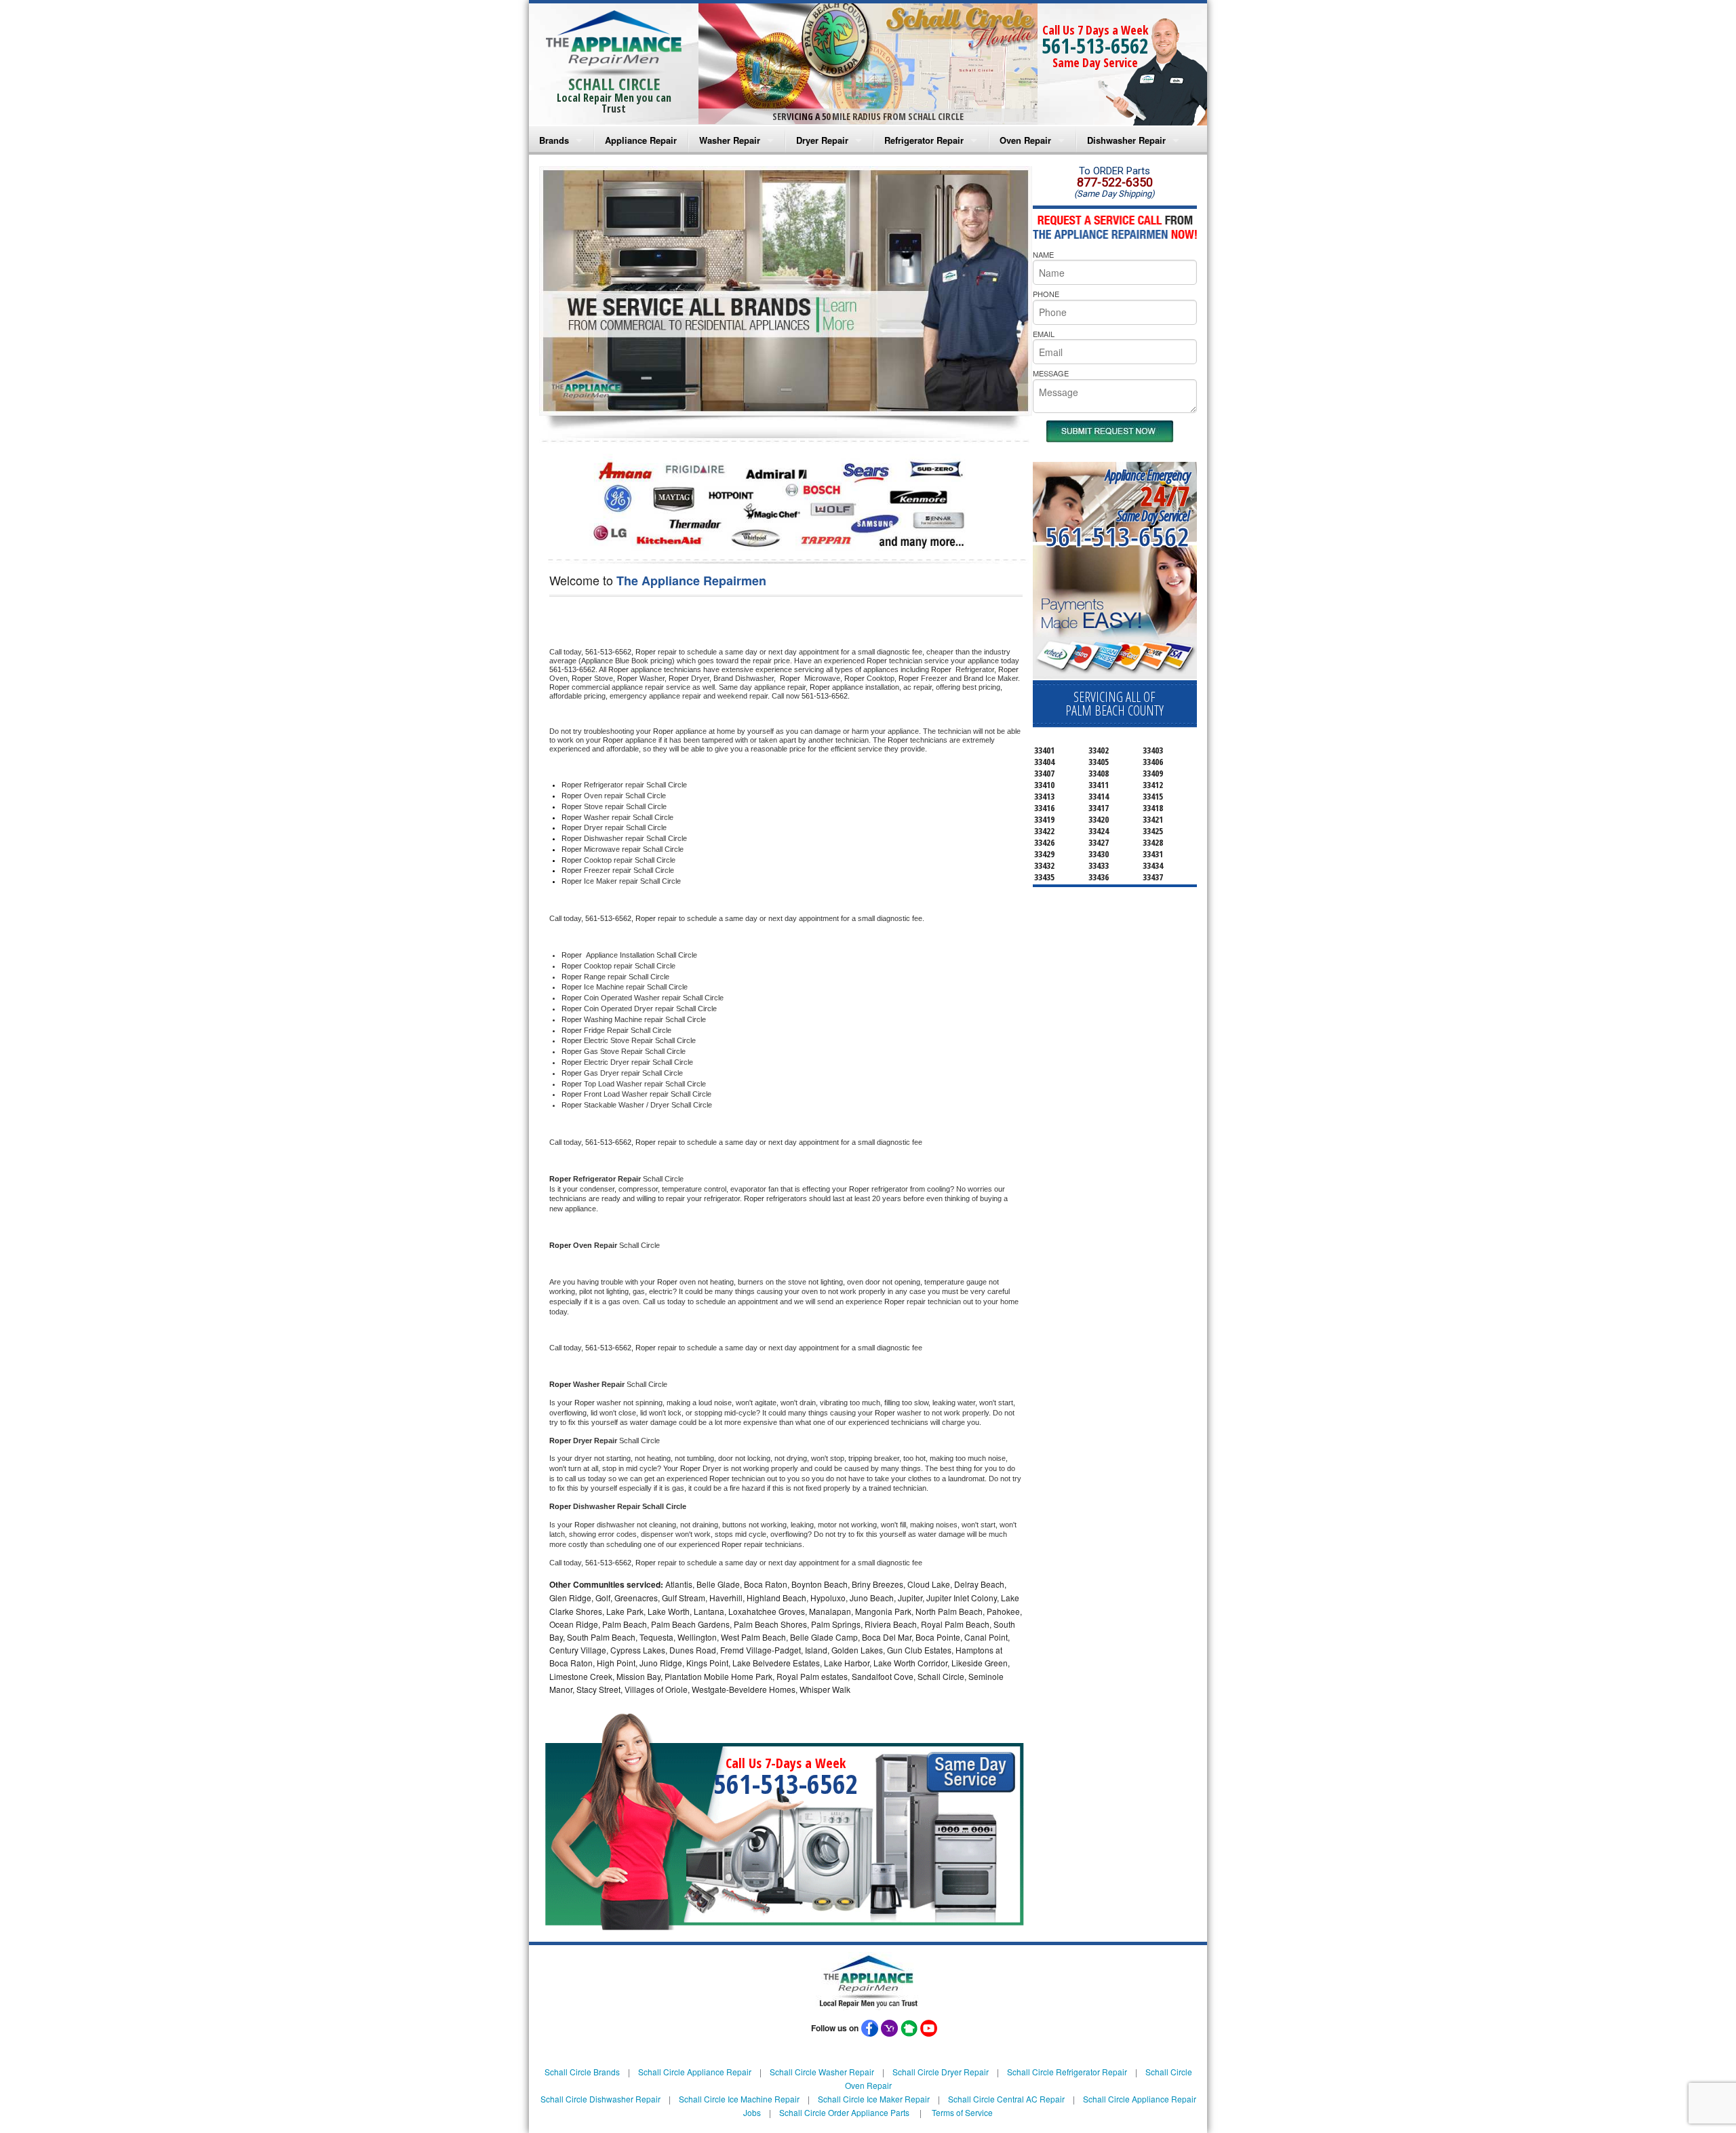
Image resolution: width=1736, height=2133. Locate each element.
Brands (554, 140)
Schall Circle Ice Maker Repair (874, 2099)
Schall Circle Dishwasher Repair (600, 2099)
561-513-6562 (1095, 46)
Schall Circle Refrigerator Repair (1067, 2072)
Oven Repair (1025, 140)
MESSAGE (1051, 373)
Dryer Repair (822, 140)
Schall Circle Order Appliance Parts (844, 2112)
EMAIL (1044, 334)
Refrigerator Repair (924, 140)
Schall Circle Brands (582, 2072)
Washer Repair (730, 140)
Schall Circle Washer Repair (822, 2072)
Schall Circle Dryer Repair (941, 2072)
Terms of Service (962, 2112)
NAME (1043, 254)
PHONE (1046, 294)
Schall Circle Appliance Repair (695, 2072)
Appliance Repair (641, 140)
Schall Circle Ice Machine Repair (739, 2099)
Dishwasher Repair (1126, 140)
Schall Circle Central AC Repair (1006, 2099)
